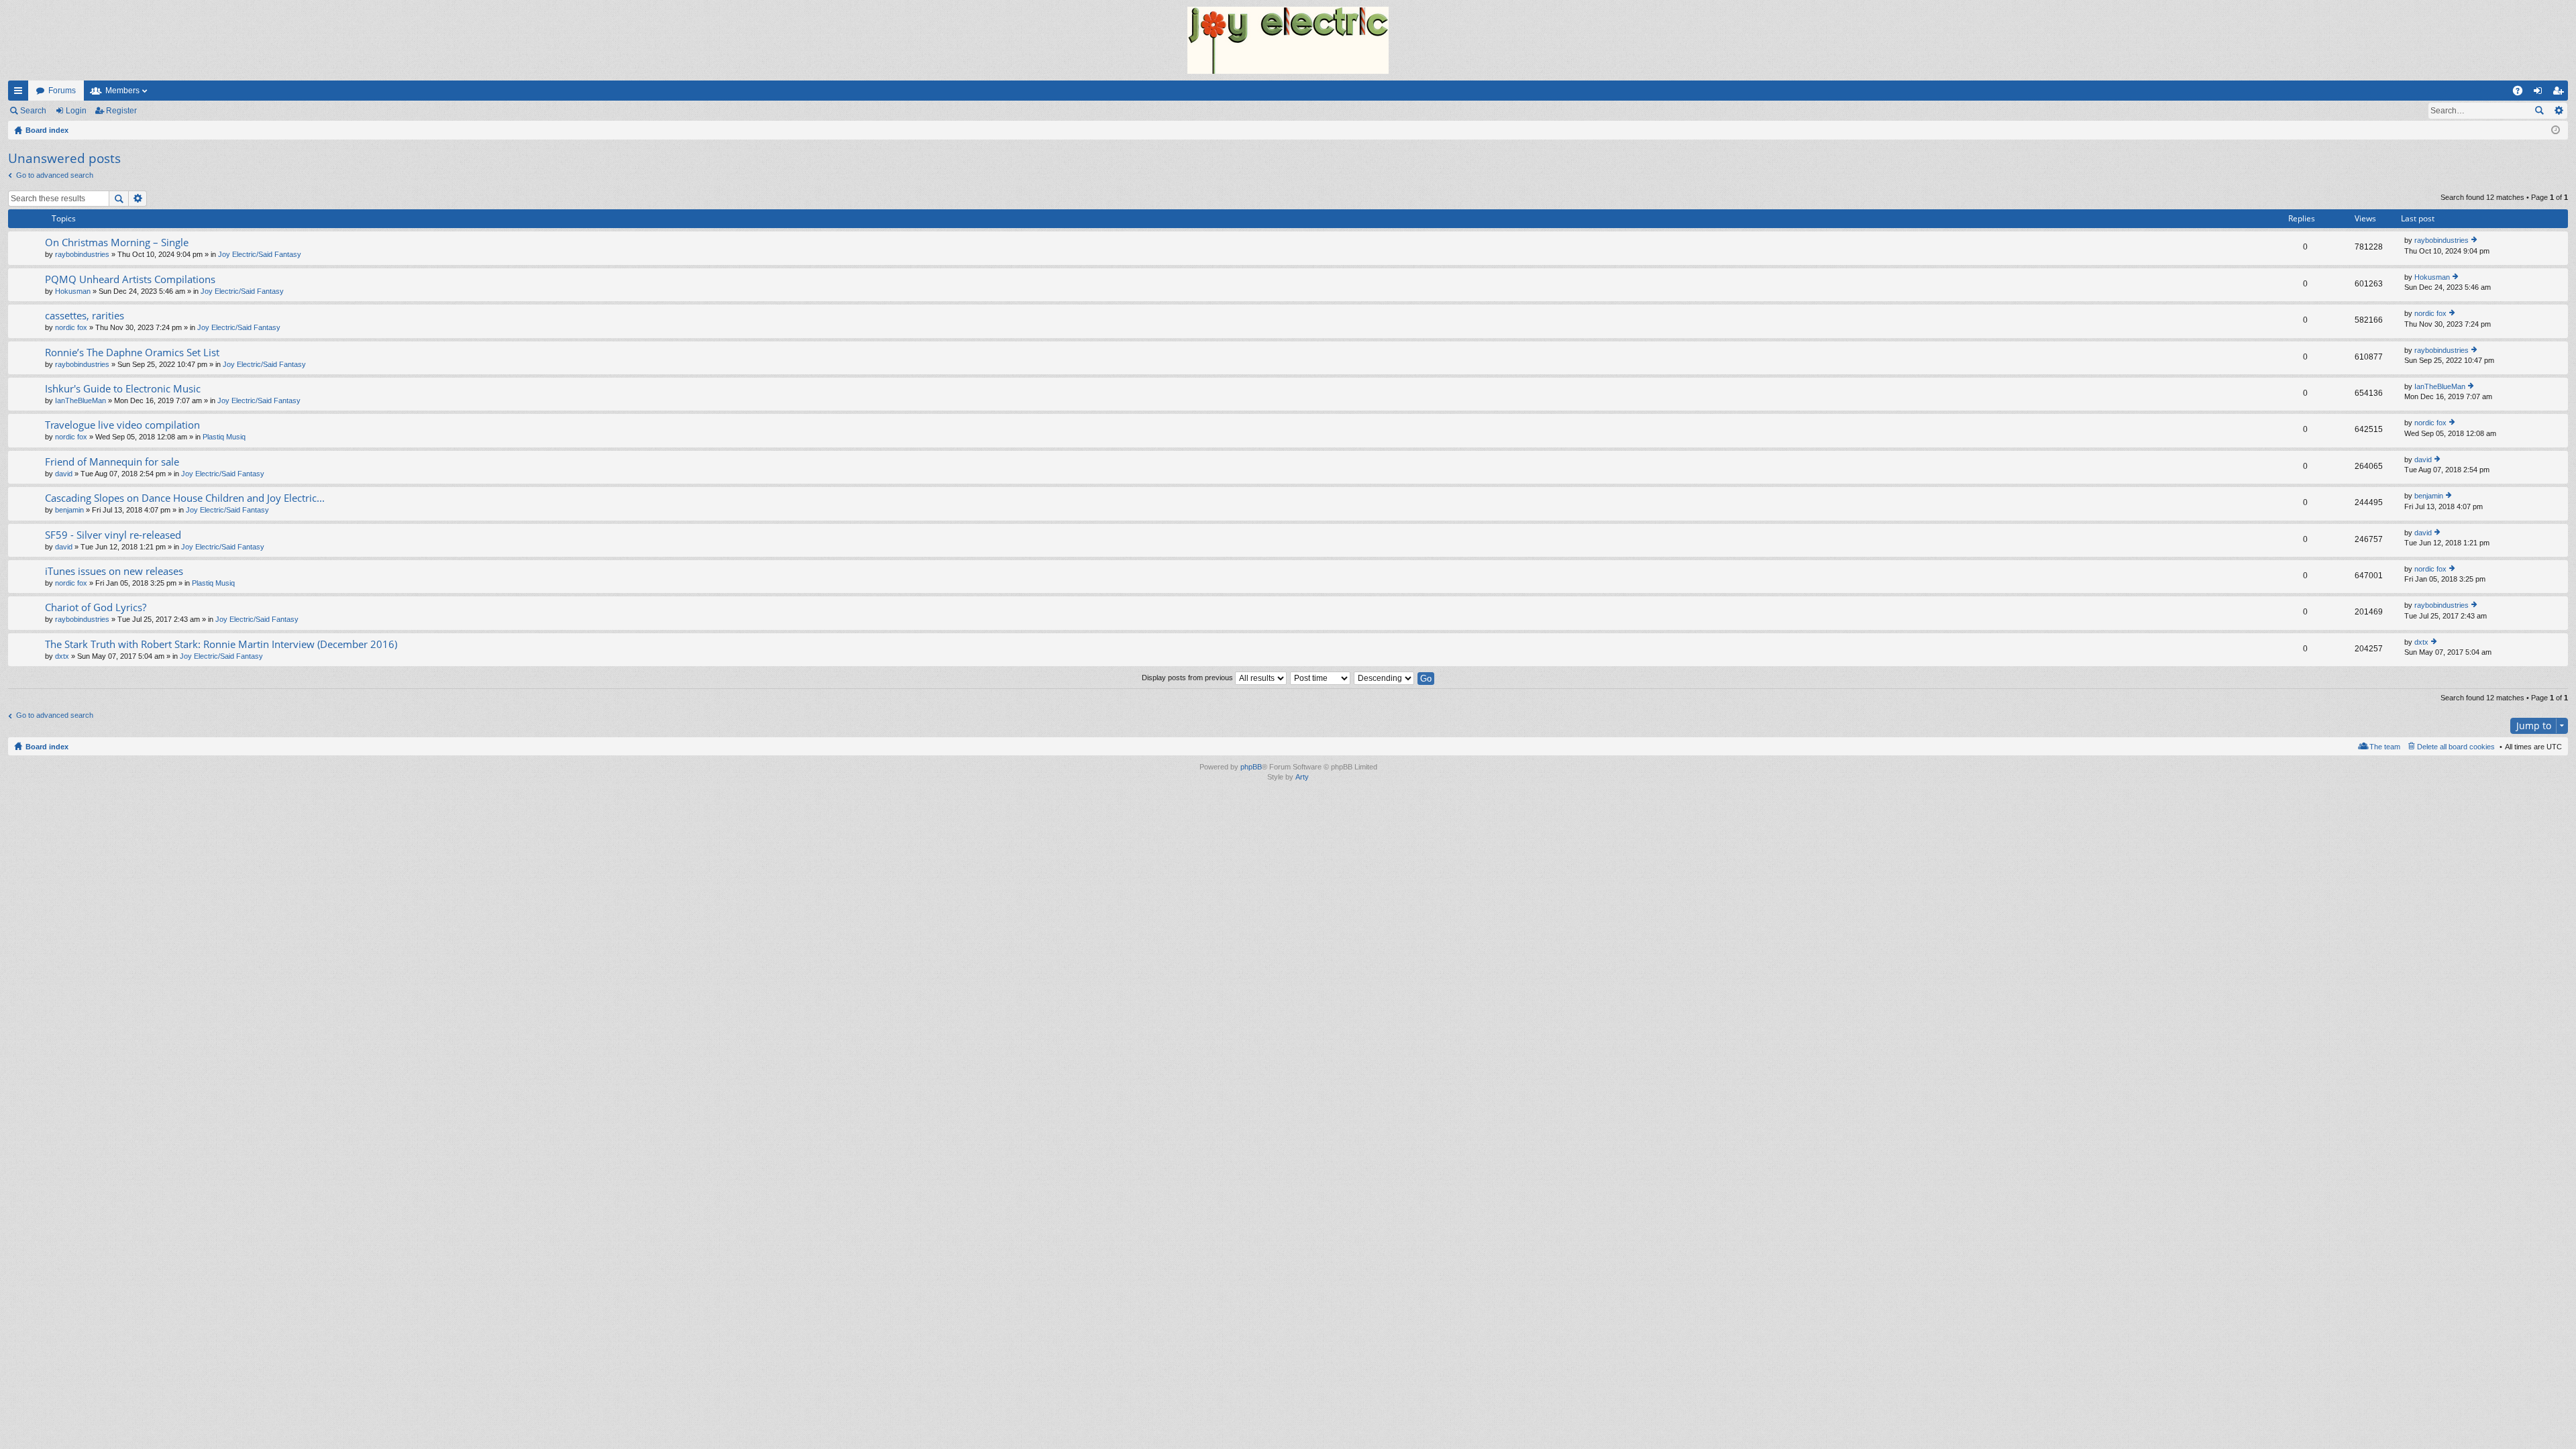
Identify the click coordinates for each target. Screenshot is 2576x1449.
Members (122, 91)
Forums (62, 91)
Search (33, 111)
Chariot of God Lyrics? (96, 607)
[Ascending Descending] (1385, 678)
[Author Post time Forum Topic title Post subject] (1321, 678)
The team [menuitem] (2385, 747)
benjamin (69, 510)
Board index (47, 747)
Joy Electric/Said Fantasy (260, 254)
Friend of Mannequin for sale (112, 462)
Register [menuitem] (2561, 93)
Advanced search (2558, 111)
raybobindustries (82, 254)
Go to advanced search (55, 175)
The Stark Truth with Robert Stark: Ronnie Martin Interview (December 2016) (221, 644)
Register (121, 111)
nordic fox (71, 327)
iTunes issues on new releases (114, 571)
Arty (1302, 777)
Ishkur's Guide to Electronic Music (123, 389)
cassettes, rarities (85, 316)
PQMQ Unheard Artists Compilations (130, 279)
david (64, 474)
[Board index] (1288, 40)
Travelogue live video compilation (122, 425)
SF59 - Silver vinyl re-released (113, 535)
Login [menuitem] (2540, 93)
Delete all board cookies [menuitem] (2456, 747)
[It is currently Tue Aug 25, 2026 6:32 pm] (2556, 130)
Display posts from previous (1188, 678)
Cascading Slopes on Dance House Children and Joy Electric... (185, 498)
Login (76, 111)
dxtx (62, 656)
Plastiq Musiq (224, 437)
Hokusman (73, 291)
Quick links (21, 93)
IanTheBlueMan (80, 400)
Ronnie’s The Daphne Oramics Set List (132, 353)
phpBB (1251, 767)
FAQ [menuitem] (2522, 93)
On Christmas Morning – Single (117, 243)
